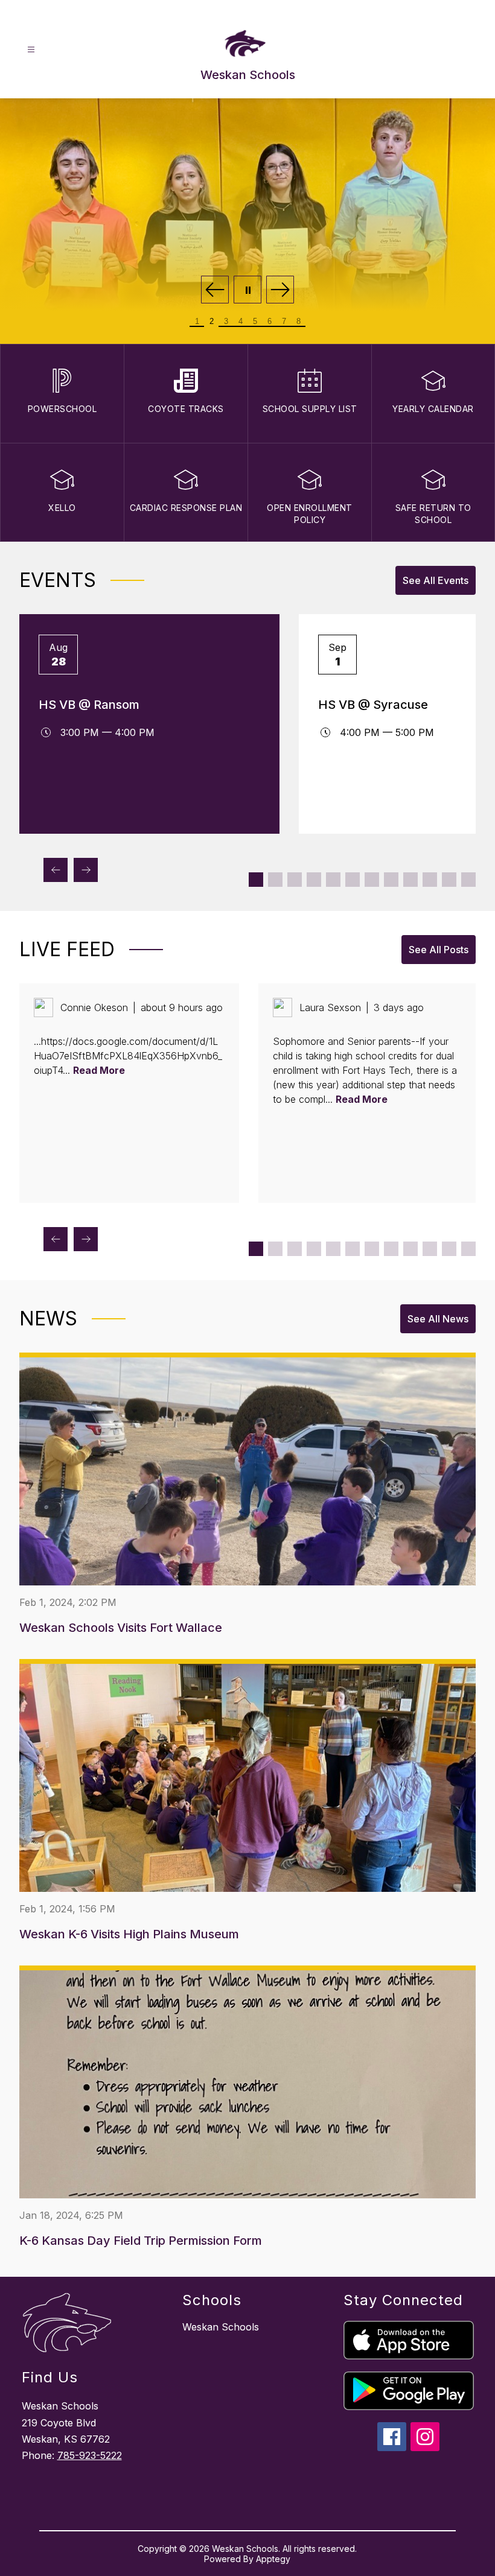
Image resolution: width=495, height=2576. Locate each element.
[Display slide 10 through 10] (430, 880)
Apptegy (273, 2559)
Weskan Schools (221, 2327)
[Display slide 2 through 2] (275, 880)
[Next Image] (280, 290)
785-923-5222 (90, 2455)
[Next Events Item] (86, 870)
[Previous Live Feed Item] (56, 1239)
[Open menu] (31, 50)
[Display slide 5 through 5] (333, 880)
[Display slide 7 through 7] (372, 880)
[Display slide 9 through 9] (410, 880)
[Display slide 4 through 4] (314, 880)
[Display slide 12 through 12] (468, 880)
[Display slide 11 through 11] (449, 880)
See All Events (436, 580)
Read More (99, 1070)
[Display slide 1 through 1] (256, 880)
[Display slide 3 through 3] (295, 880)
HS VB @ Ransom (89, 705)
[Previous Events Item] (56, 870)
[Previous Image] (215, 290)
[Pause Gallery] (247, 290)
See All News (438, 1319)
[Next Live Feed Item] (86, 1239)
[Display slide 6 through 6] (353, 880)
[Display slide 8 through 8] (391, 880)
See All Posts (439, 950)
